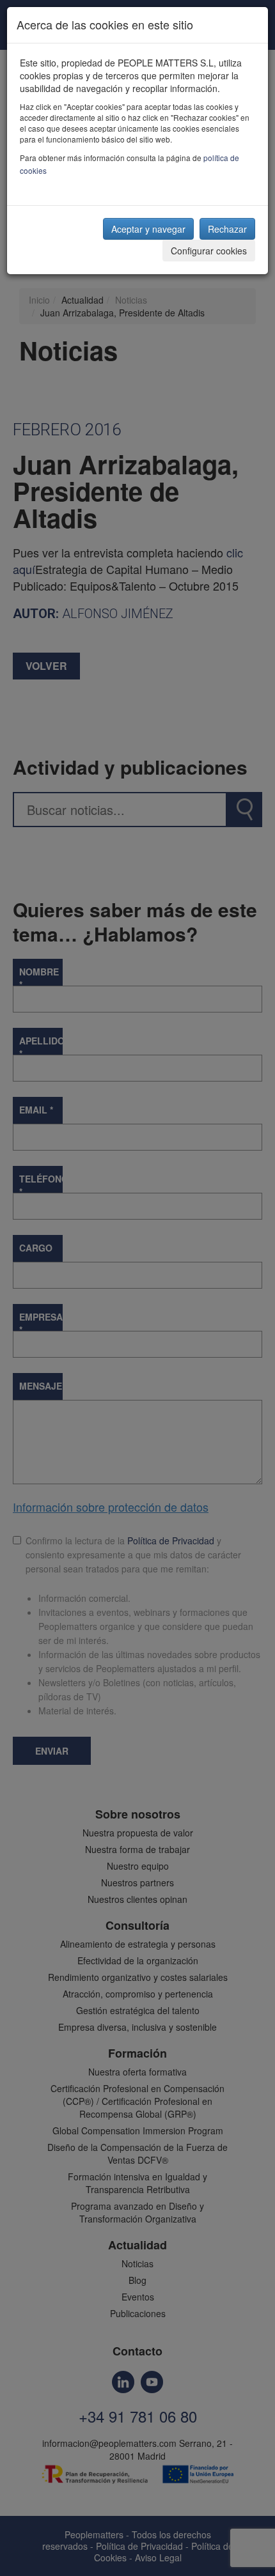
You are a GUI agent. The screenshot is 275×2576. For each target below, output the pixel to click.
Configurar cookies (209, 251)
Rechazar (227, 229)
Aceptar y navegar (148, 229)
